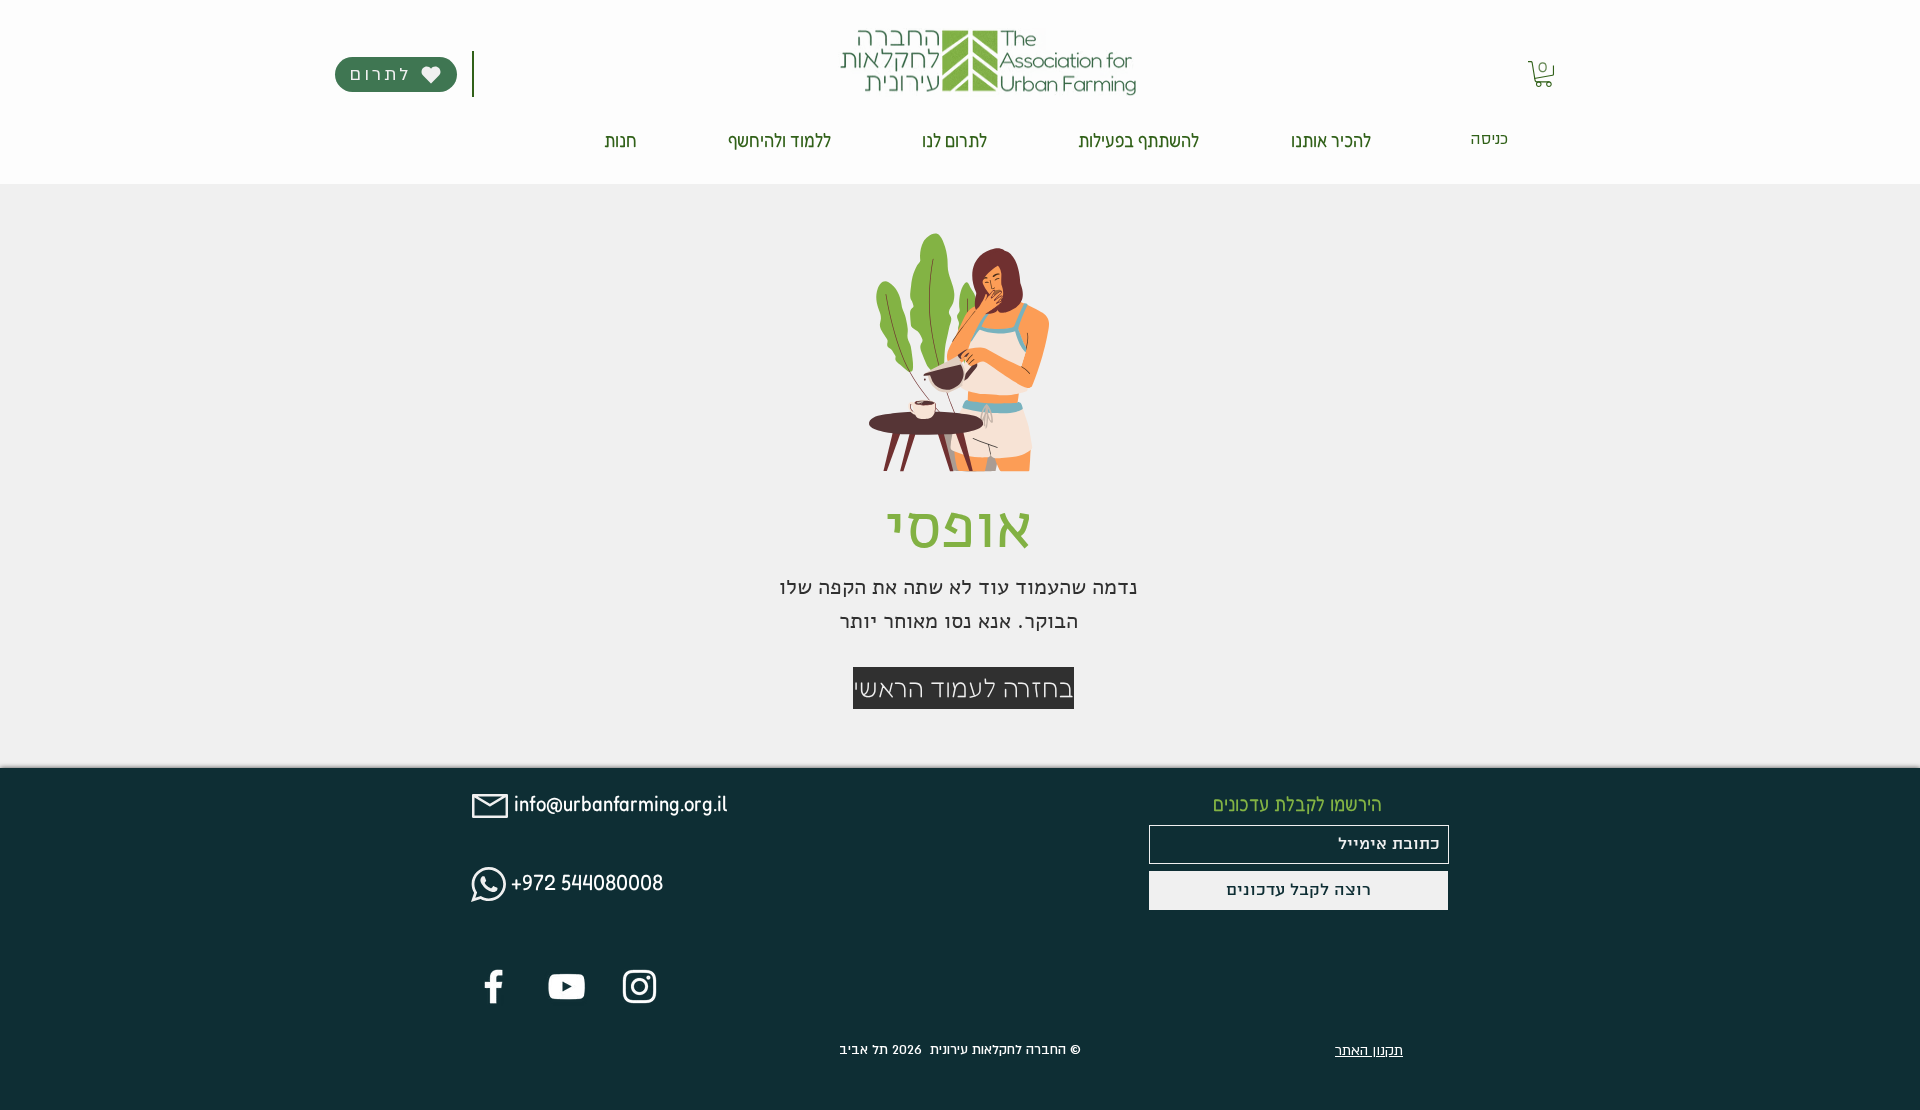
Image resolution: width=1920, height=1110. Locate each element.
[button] (1331, 139)
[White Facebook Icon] (493, 986)
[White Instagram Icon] (639, 986)
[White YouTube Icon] (566, 986)
